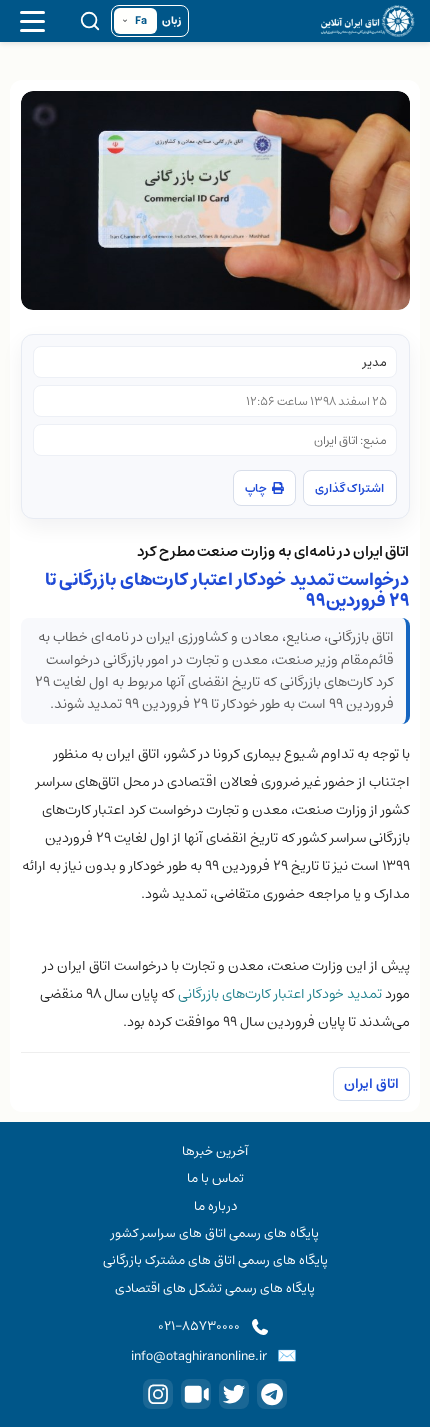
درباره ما (215, 1206)
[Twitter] (234, 1394)
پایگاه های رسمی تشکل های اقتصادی (215, 1288)
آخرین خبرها (215, 1151)
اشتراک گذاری (349, 488)
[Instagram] (158, 1394)
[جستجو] (90, 21)
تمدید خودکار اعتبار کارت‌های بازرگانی (280, 994)
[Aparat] (196, 1394)
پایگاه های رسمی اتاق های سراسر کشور (215, 1233)
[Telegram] (272, 1394)
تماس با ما (215, 1178)
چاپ (256, 488)
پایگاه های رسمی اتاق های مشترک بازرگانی (215, 1260)
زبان (171, 21)
